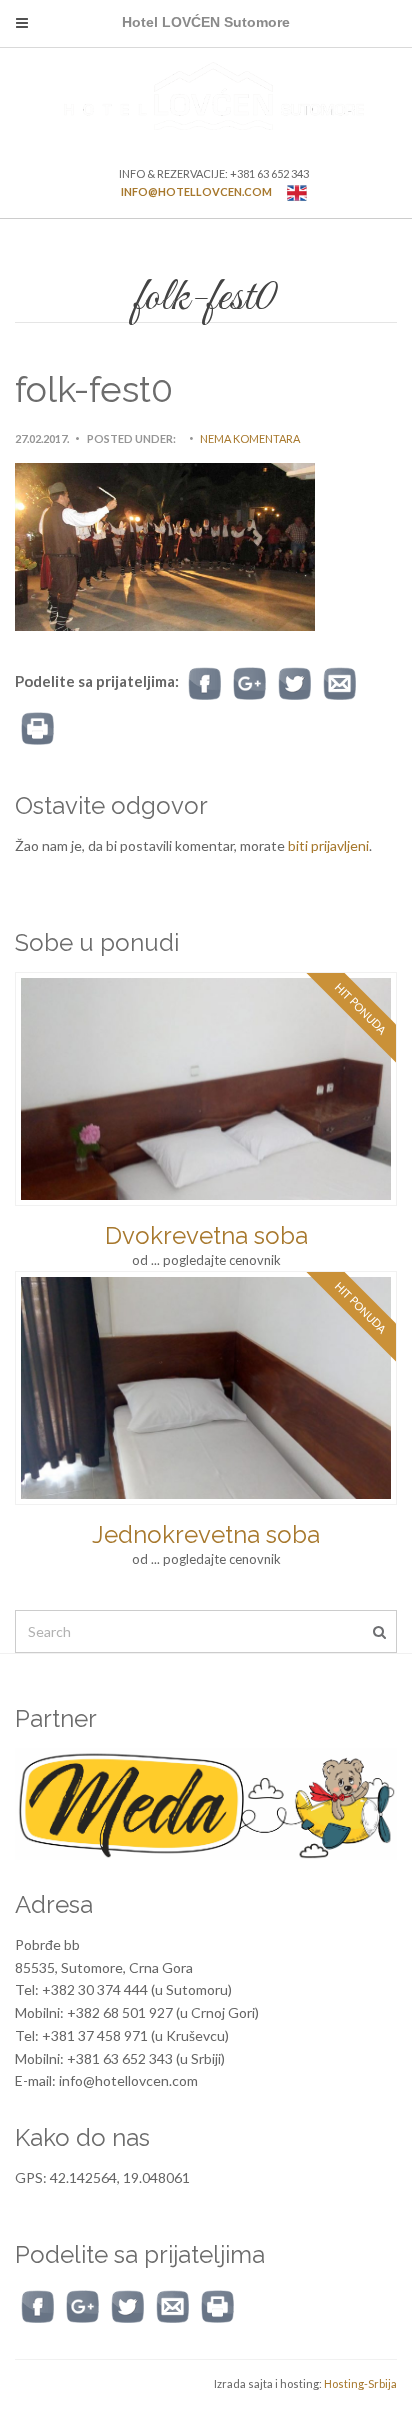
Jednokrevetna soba (206, 1534)
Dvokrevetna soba (206, 1235)
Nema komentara (250, 438)
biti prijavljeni (328, 845)
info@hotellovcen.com (196, 191)
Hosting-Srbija (360, 2383)
